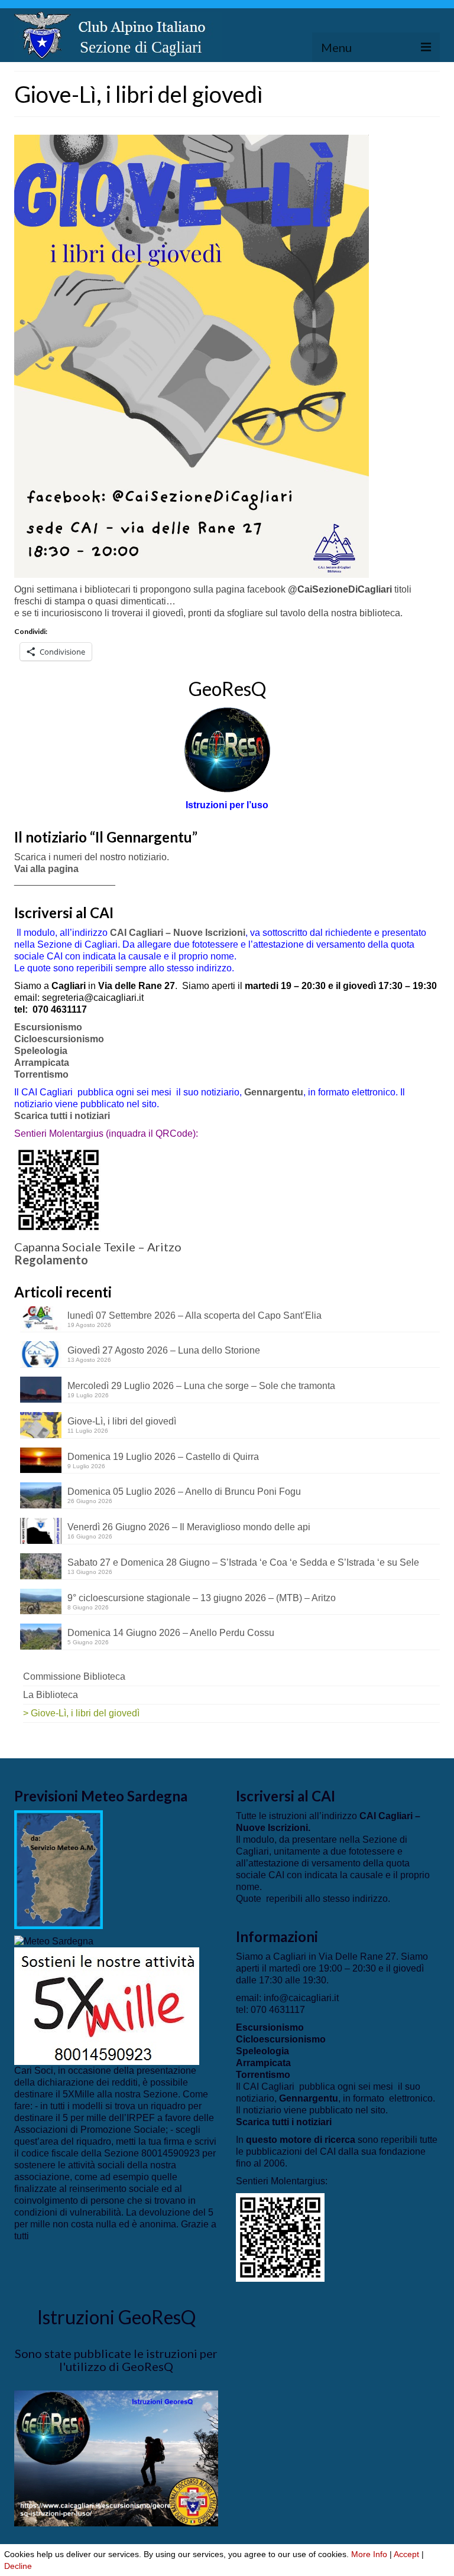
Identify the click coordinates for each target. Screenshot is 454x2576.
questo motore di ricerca (301, 2140)
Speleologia (41, 1051)
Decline (18, 2566)
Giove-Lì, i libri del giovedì (122, 1421)
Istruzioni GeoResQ (116, 2317)
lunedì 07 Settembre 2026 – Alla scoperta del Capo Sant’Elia (194, 1315)
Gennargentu (274, 1092)
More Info (369, 2554)
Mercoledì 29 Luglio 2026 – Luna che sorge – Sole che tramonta (201, 1386)
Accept (406, 2554)
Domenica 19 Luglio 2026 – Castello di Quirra (163, 1457)
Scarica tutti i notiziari (63, 1116)
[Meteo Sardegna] (54, 1941)
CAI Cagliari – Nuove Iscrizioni (178, 933)
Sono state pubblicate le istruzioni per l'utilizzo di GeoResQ (116, 2360)
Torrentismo (41, 1074)
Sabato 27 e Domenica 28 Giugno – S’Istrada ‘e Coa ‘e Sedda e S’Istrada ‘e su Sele (243, 1562)
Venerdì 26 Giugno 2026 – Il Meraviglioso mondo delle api (189, 1527)
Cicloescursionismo (59, 1039)
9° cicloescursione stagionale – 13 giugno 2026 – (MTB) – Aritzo (202, 1598)
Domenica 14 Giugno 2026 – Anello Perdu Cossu (171, 1633)
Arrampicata (42, 1063)
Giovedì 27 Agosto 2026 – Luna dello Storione (164, 1350)
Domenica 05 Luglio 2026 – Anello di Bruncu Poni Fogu (184, 1492)
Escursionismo (48, 1027)
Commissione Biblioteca (74, 1676)
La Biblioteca (51, 1695)
